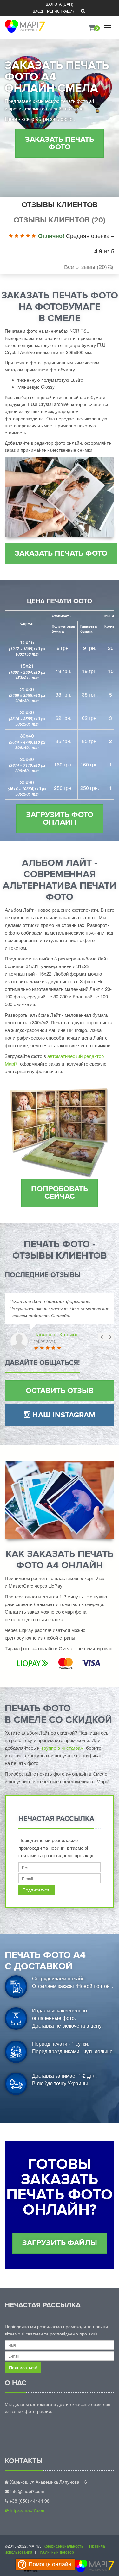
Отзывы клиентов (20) (60, 220)
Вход (38, 11)
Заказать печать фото (60, 143)
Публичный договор (56, 2552)
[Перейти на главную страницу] (24, 22)
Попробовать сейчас (60, 1193)
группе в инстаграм (63, 1748)
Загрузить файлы (60, 2243)
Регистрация (61, 11)
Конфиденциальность (63, 2546)
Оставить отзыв (60, 1391)
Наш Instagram (63, 1415)
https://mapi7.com (27, 2510)
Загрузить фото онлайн (60, 819)
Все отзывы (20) (86, 266)
